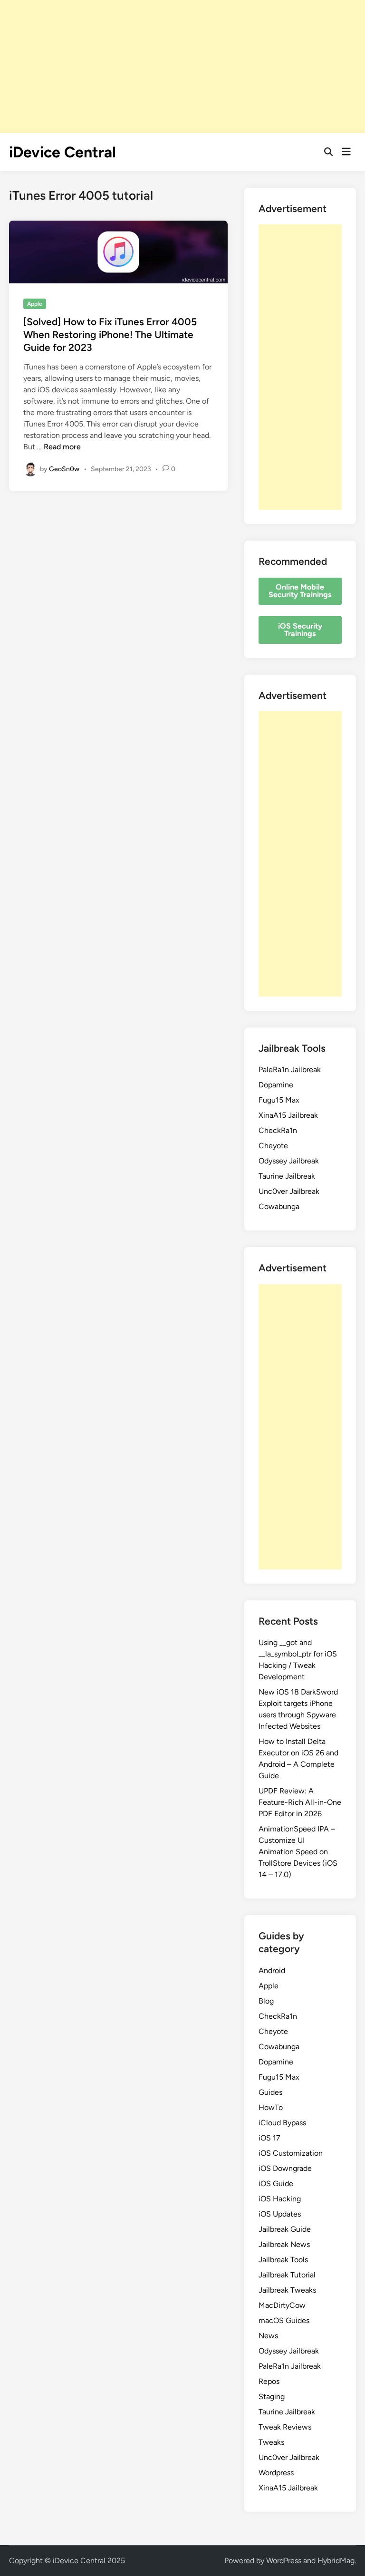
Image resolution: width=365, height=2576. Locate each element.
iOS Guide (276, 2184)
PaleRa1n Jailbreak (290, 1070)
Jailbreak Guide (285, 2229)
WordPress (284, 2561)
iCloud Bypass (282, 2123)
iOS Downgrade (285, 2168)
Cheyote (273, 1146)
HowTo (271, 2107)
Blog (266, 2001)
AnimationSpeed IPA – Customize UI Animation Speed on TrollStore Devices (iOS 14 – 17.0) (298, 1852)
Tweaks (271, 2442)
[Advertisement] (182, 67)
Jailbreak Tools (283, 2260)
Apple (35, 304)
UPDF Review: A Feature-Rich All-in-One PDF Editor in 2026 (300, 1802)
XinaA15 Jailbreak (288, 1115)
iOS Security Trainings (300, 630)
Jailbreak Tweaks (287, 2290)
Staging (272, 2397)
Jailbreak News (284, 2244)
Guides (270, 2092)
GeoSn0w (64, 469)
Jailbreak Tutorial (287, 2275)
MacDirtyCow (282, 2305)
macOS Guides (284, 2320)
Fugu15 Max (279, 1100)
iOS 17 (269, 2138)
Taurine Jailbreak (287, 1176)
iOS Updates (280, 2214)
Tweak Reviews (285, 2427)
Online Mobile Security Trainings (300, 591)
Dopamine (276, 1085)
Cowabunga (279, 1206)
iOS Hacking (280, 2199)
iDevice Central (62, 152)
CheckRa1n (278, 1130)
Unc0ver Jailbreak (289, 1191)
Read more (62, 447)
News (268, 2336)
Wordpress (276, 2473)
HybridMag (336, 2561)
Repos (269, 2381)
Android (272, 1971)
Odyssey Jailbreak (289, 1161)
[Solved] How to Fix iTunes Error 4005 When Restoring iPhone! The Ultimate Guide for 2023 (110, 335)
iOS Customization (291, 2153)
